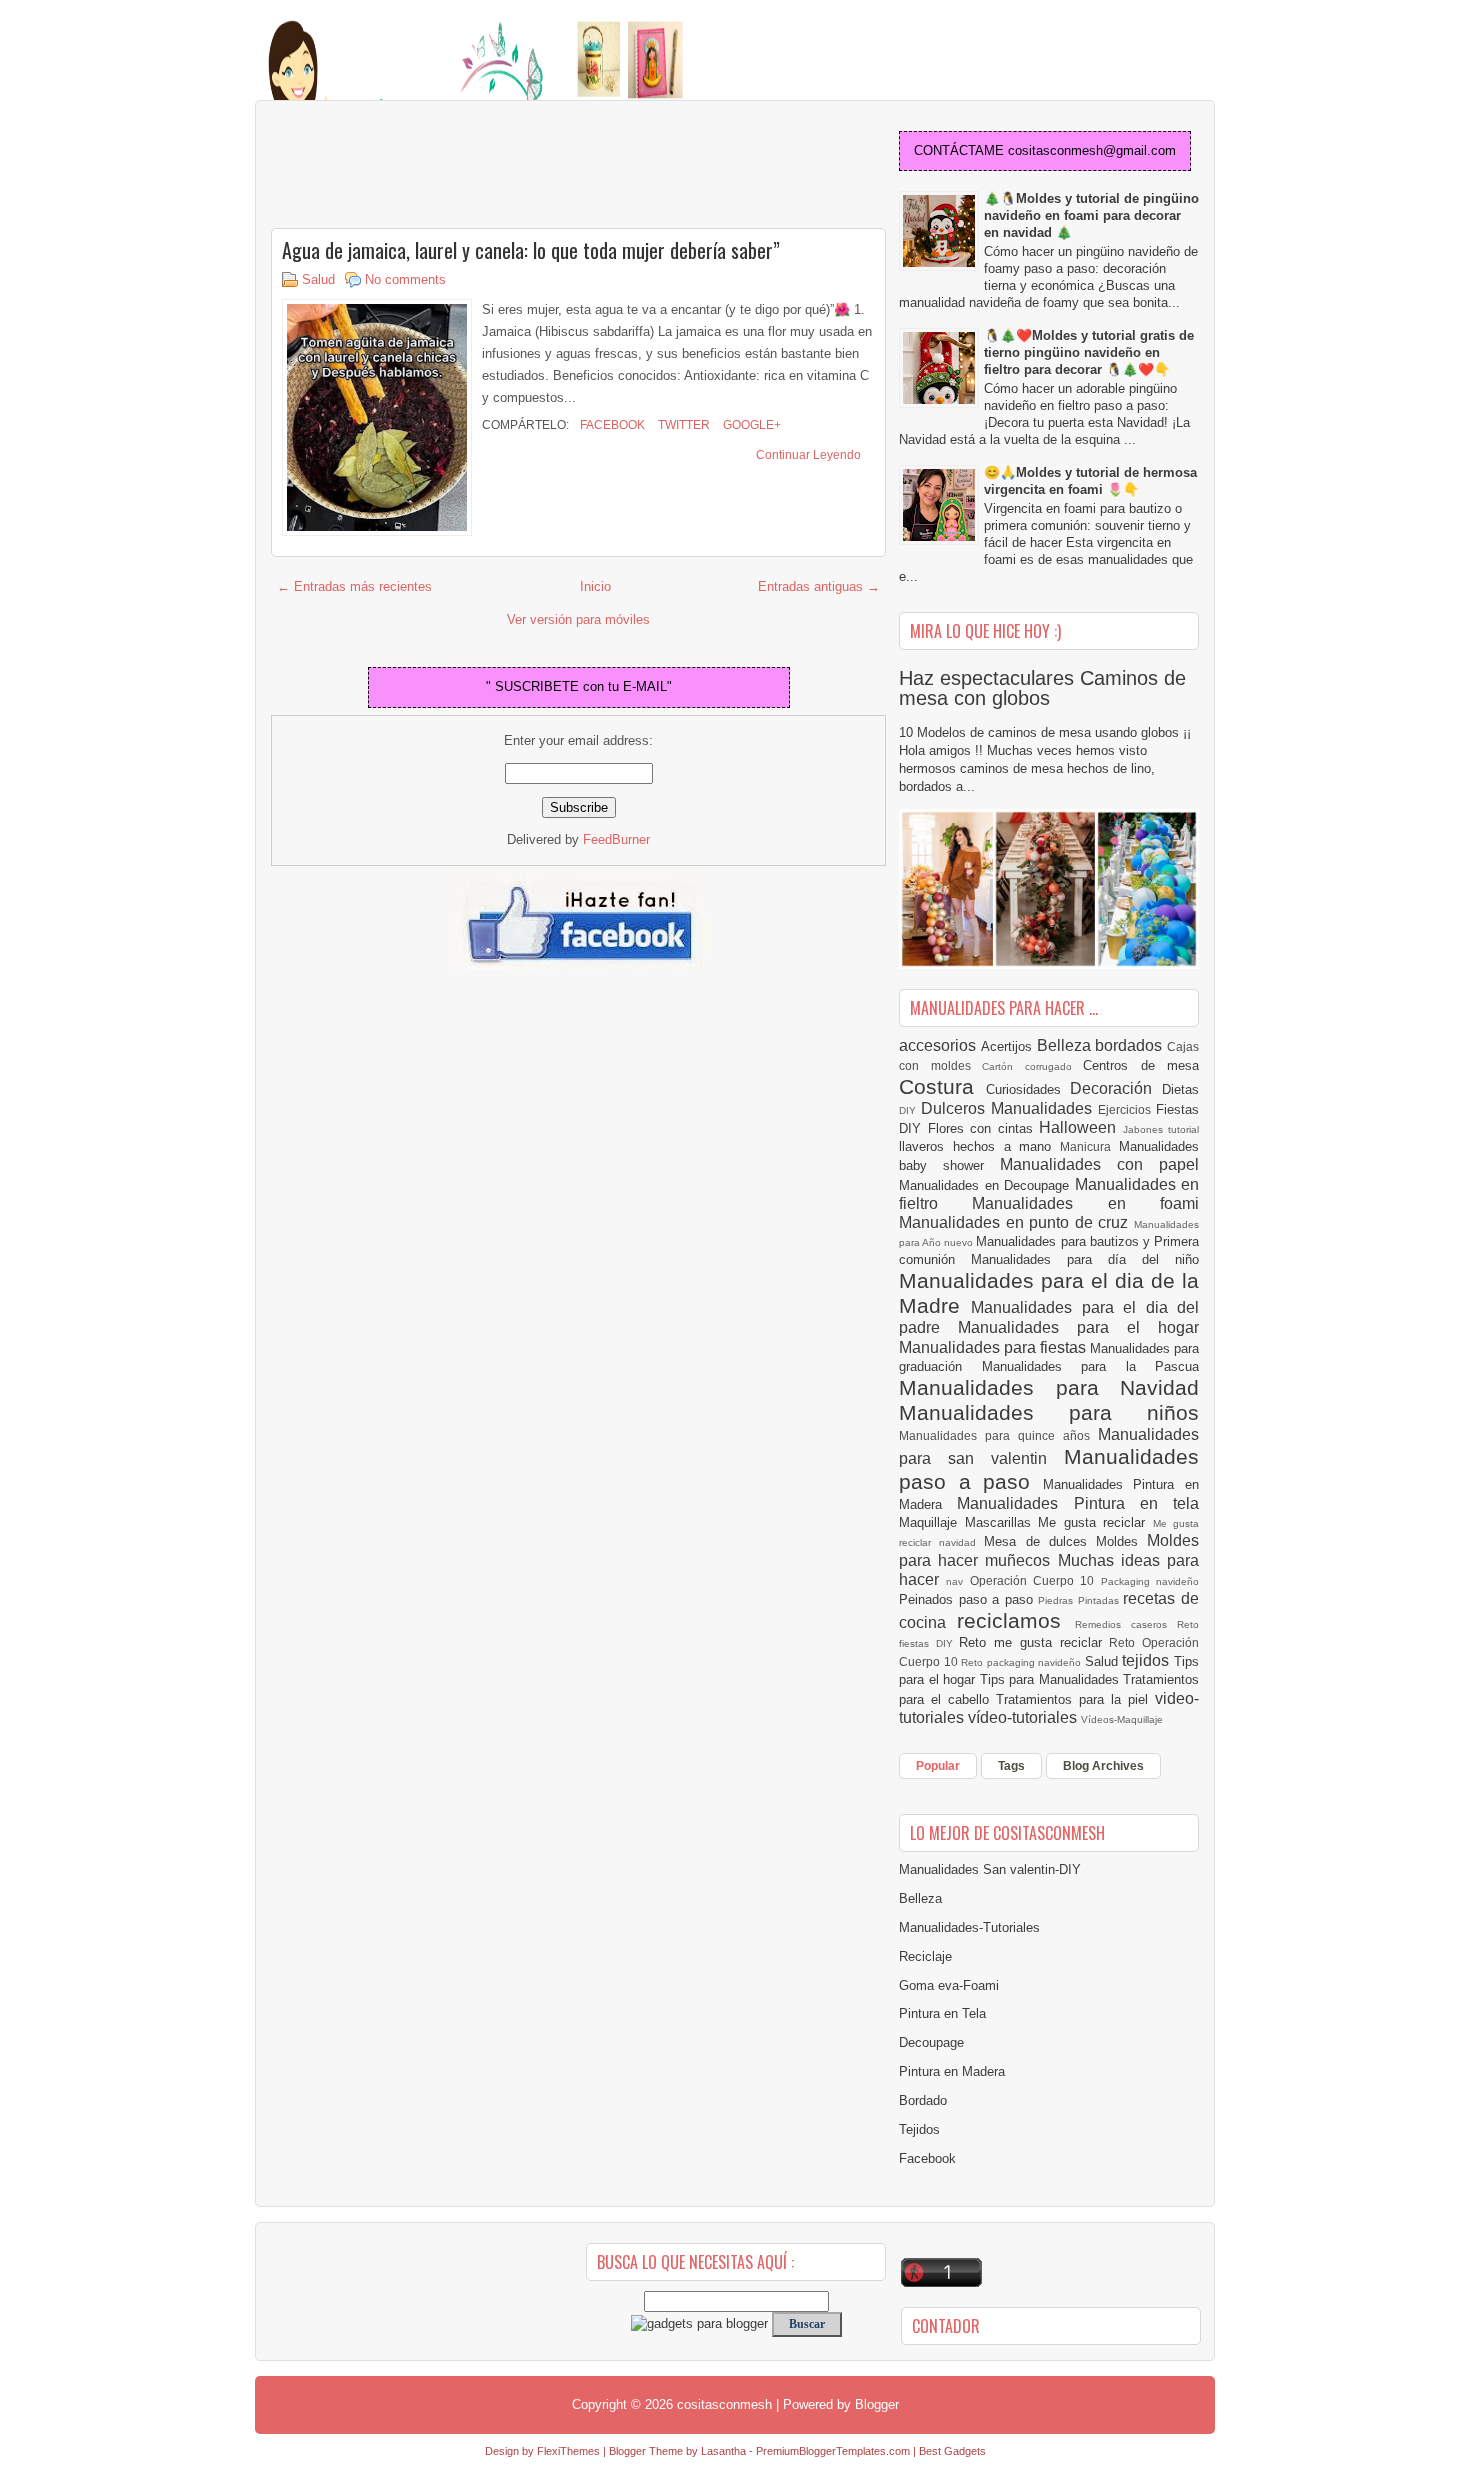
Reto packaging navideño (1023, 1662)
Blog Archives (1103, 1766)
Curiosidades (1028, 1089)
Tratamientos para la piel (1075, 1699)
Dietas (1180, 1089)
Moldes (1121, 1541)
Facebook (611, 425)
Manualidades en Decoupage (987, 1185)
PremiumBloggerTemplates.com (833, 2451)
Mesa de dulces (1040, 1541)
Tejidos (919, 2129)
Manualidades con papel (1099, 1164)
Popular (938, 1766)
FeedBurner (616, 839)
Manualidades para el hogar (1078, 1327)
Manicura (1089, 1146)
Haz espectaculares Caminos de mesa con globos (1042, 688)
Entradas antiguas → (819, 586)
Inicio (595, 586)
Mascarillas (1002, 1522)
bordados (1131, 1045)
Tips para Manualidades (1052, 1679)
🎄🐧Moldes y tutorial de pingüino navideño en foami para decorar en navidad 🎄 (1091, 215)
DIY (910, 1110)
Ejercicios (1127, 1109)
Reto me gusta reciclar (1034, 1642)
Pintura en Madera (952, 2071)
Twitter (682, 425)
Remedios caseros (1126, 1624)
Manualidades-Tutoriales (969, 1927)
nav (957, 1581)
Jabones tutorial (1161, 1129)
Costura (942, 1086)
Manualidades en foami (1085, 1203)
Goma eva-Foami (949, 1985)
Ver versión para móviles (578, 619)
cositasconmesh (724, 2404)
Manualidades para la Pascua (1091, 1366)
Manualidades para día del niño (1085, 1259)
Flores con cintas (984, 1128)
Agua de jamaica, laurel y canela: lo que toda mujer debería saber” (531, 250)
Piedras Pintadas (1080, 1600)
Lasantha (723, 2451)
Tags (1011, 1766)
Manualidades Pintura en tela (1078, 1503)
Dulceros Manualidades (1009, 1108)
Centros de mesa (1141, 1065)
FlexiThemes (568, 2451)
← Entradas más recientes (354, 586)
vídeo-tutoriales (1024, 1717)
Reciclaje (925, 1956)
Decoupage (931, 2042)
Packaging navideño (1150, 1581)
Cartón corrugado (1032, 1066)
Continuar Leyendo (808, 455)
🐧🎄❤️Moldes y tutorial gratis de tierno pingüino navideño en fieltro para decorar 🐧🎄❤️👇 (1089, 352)
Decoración (1116, 1088)
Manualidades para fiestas (994, 1347)
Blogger (877, 2404)
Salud (318, 279)
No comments (405, 279)
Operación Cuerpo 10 (1035, 1580)
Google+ (750, 425)
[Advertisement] (431, 166)
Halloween (1081, 1127)
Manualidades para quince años (998, 1435)
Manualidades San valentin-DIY (990, 1869)
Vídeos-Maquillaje (1122, 1719)
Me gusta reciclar (1095, 1522)
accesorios (940, 1045)
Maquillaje (932, 1522)
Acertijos (1009, 1046)
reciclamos (1015, 1620)
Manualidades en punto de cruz (1016, 1222)
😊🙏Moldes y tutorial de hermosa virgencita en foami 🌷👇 (1090, 481)
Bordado (923, 2100)
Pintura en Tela (942, 2013)
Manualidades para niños (1049, 1412)
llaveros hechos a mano (979, 1146)
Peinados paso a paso (968, 1599)
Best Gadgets (952, 2451)
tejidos (1148, 1660)
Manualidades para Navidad (1049, 1387)
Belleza (1066, 1045)
